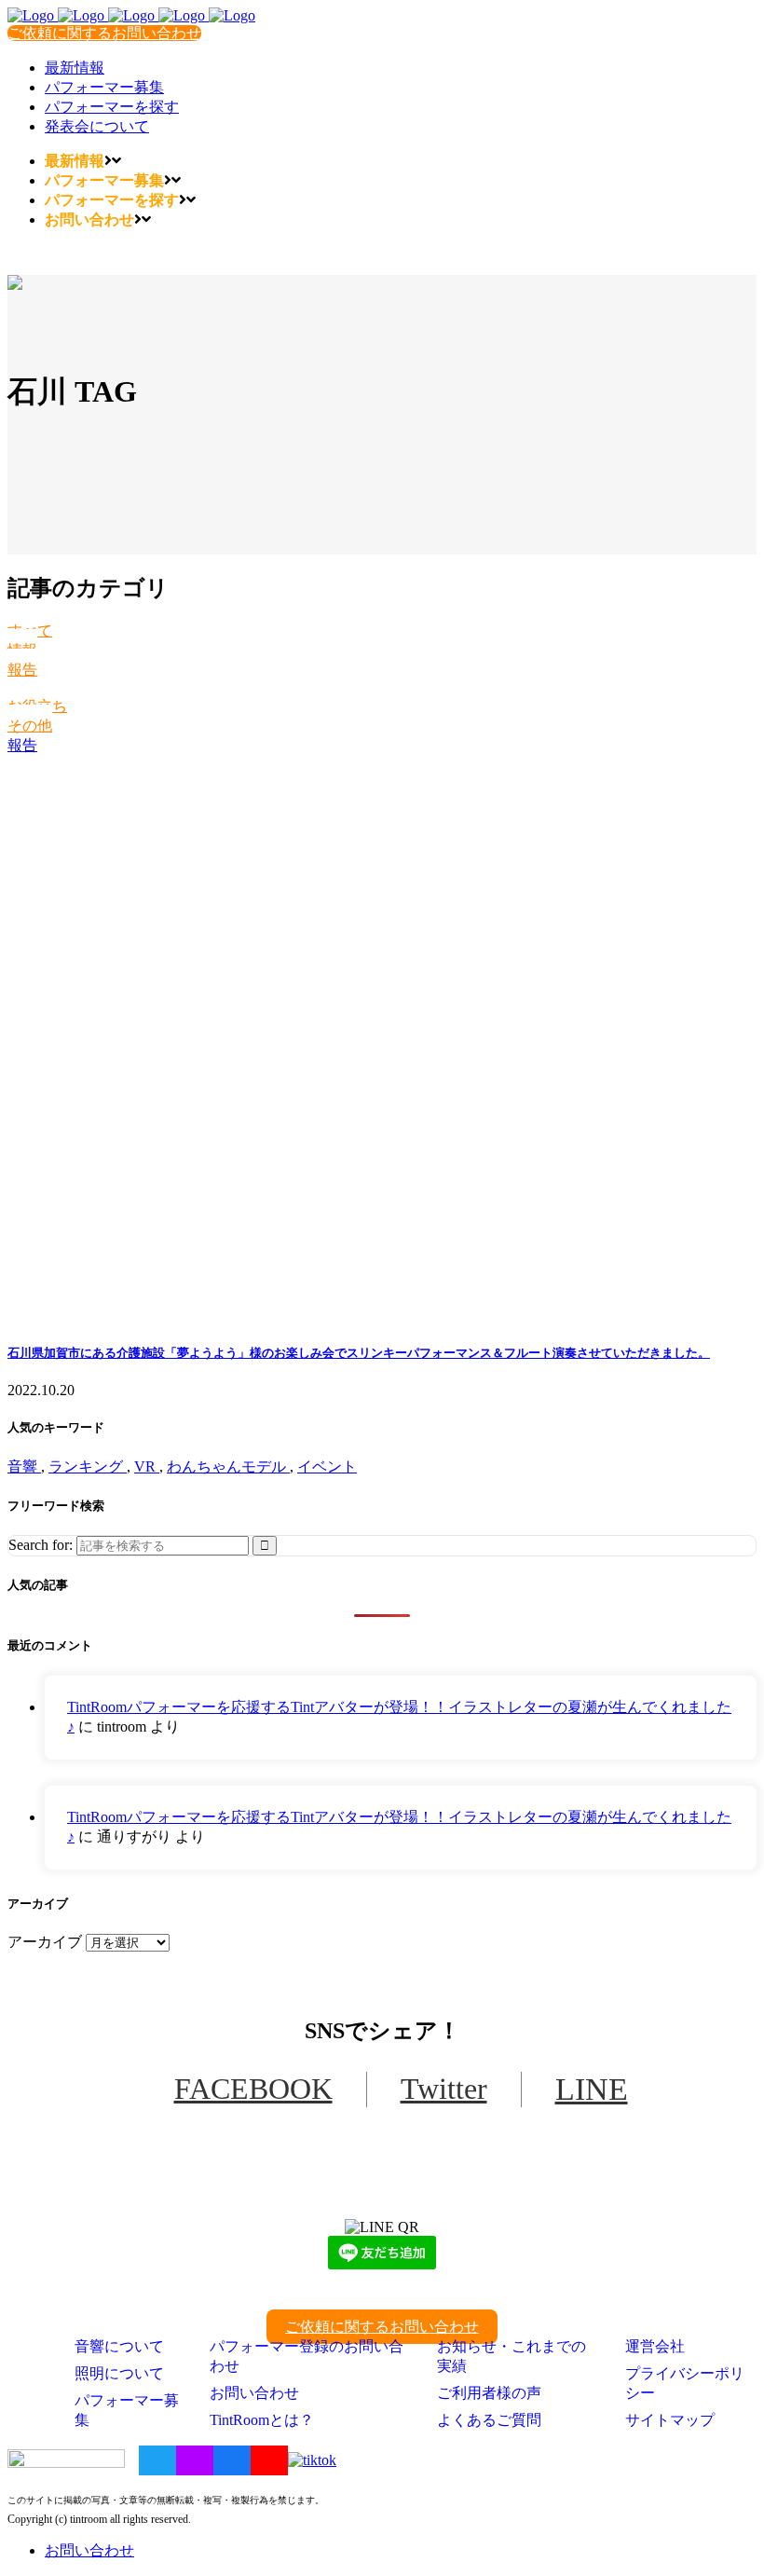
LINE (592, 2089)
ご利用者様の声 (489, 2393)
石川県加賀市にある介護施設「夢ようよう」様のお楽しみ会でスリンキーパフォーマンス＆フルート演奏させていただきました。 (359, 1353)
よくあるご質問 (489, 2420)
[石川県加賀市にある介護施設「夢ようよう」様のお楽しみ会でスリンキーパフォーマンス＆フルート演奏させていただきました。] (382, 1040)
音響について (119, 2346)
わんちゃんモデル (228, 1466)
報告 (22, 670)
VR (147, 1466)
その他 (30, 726)
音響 (24, 1466)
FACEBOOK (253, 2089)
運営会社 (655, 2346)
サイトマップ (670, 2420)
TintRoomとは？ (262, 2420)
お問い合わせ (254, 2393)
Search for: (41, 1545)
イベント (327, 1466)
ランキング (88, 1466)
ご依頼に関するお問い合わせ (104, 33)
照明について (119, 2373)
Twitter (444, 2089)
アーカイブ (45, 1942)
